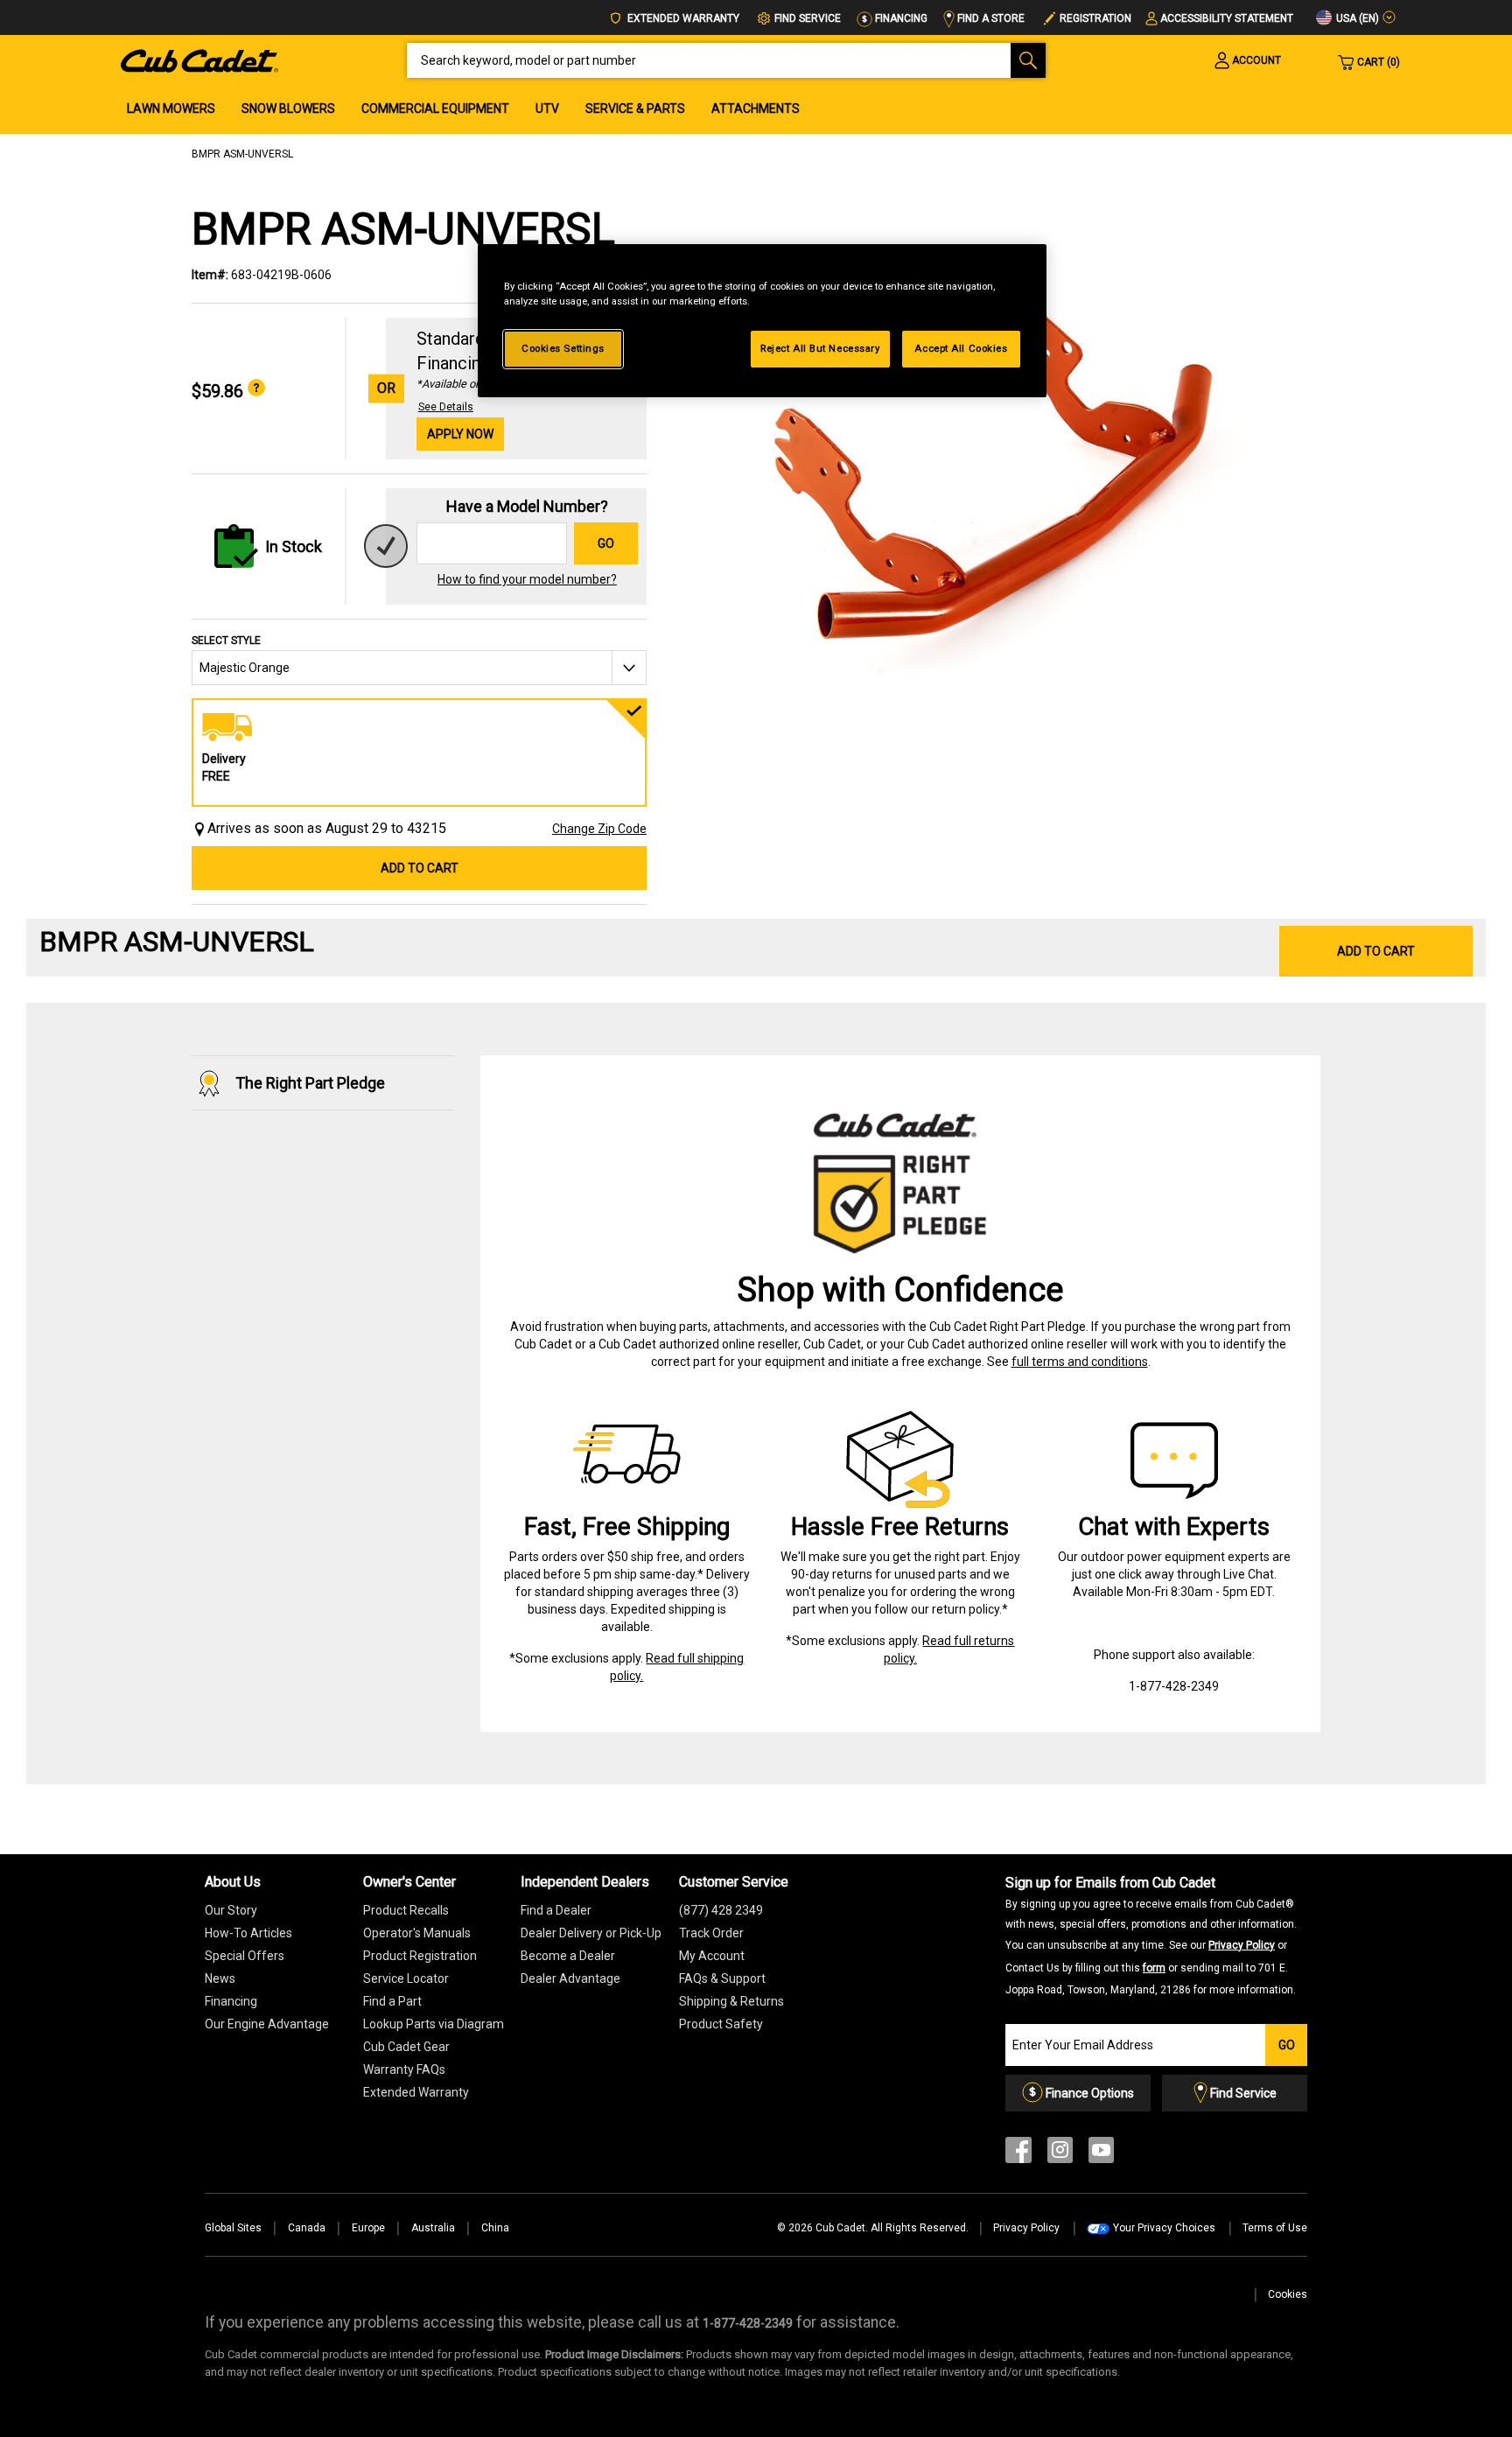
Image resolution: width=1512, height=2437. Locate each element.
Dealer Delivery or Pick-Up (591, 1933)
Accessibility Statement (1227, 18)
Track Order (711, 1933)
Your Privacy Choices (1164, 2228)
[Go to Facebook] (1018, 2154)
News (220, 1978)
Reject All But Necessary (820, 348)
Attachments (756, 109)
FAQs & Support (722, 1978)
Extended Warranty (682, 18)
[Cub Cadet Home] (199, 60)
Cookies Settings (563, 348)
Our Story (231, 1910)
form (1154, 1968)
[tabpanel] (992, 483)
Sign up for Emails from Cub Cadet (1151, 1935)
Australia (433, 2228)
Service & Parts (635, 109)
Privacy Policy (1242, 1945)
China (495, 2228)
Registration (1095, 18)
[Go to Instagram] (1060, 2154)
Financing (900, 18)
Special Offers (245, 1956)
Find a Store (990, 18)
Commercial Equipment (435, 109)
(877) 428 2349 (721, 1910)
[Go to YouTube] (1101, 2154)
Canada (307, 2228)
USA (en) (1356, 18)
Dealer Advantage (570, 1978)
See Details (446, 407)
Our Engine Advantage (267, 2024)
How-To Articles (248, 1933)
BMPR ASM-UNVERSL (242, 154)
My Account (712, 1956)
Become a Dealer (568, 1956)
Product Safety (721, 2024)
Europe (368, 2228)
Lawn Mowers (171, 109)
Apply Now (460, 434)
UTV (547, 109)
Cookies (1288, 2294)
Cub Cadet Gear (406, 2047)
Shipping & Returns (731, 2001)
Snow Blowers (288, 109)
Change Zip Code (599, 829)
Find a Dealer (556, 1910)
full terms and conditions (1080, 1362)
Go (606, 543)
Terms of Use (1275, 2228)
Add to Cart (420, 868)
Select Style (226, 641)
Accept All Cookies (961, 348)
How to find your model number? (527, 579)
